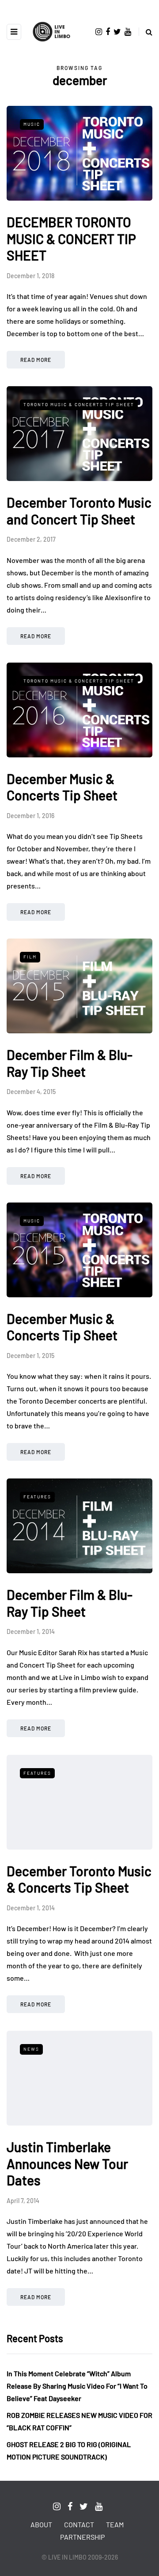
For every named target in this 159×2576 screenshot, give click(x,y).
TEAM (115, 2524)
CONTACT (79, 2524)
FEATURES (37, 1497)
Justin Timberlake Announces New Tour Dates (67, 2163)
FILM (30, 957)
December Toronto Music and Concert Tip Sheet (79, 511)
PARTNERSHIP (82, 2537)
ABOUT (41, 2524)
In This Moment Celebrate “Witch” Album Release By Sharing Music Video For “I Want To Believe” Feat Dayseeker (77, 2386)
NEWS (31, 2049)
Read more (36, 360)
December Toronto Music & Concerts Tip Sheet (79, 1879)
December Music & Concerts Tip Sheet (62, 787)
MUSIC (32, 124)
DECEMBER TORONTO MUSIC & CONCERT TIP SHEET (71, 239)
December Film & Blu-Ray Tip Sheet (70, 1063)
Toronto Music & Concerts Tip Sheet (79, 404)
